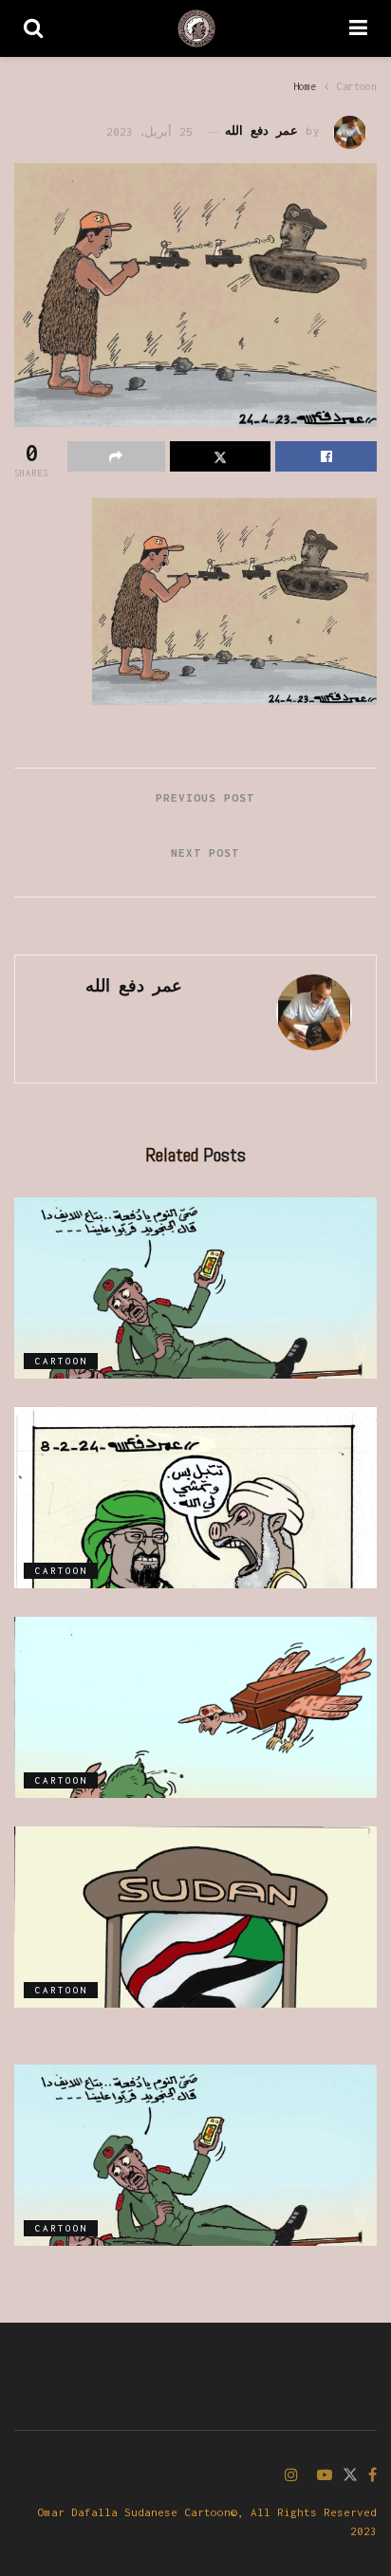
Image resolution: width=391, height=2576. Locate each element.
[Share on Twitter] (221, 456)
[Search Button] (33, 28)
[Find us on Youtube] (325, 2476)
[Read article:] (195, 1288)
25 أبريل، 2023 (149, 131)
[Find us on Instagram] (291, 2476)
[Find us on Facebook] (372, 2476)
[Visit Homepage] (196, 28)
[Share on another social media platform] (116, 456)
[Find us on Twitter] (350, 2476)
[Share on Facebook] (326, 456)
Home (305, 86)
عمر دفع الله (261, 131)
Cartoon (357, 86)
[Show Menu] (358, 28)
